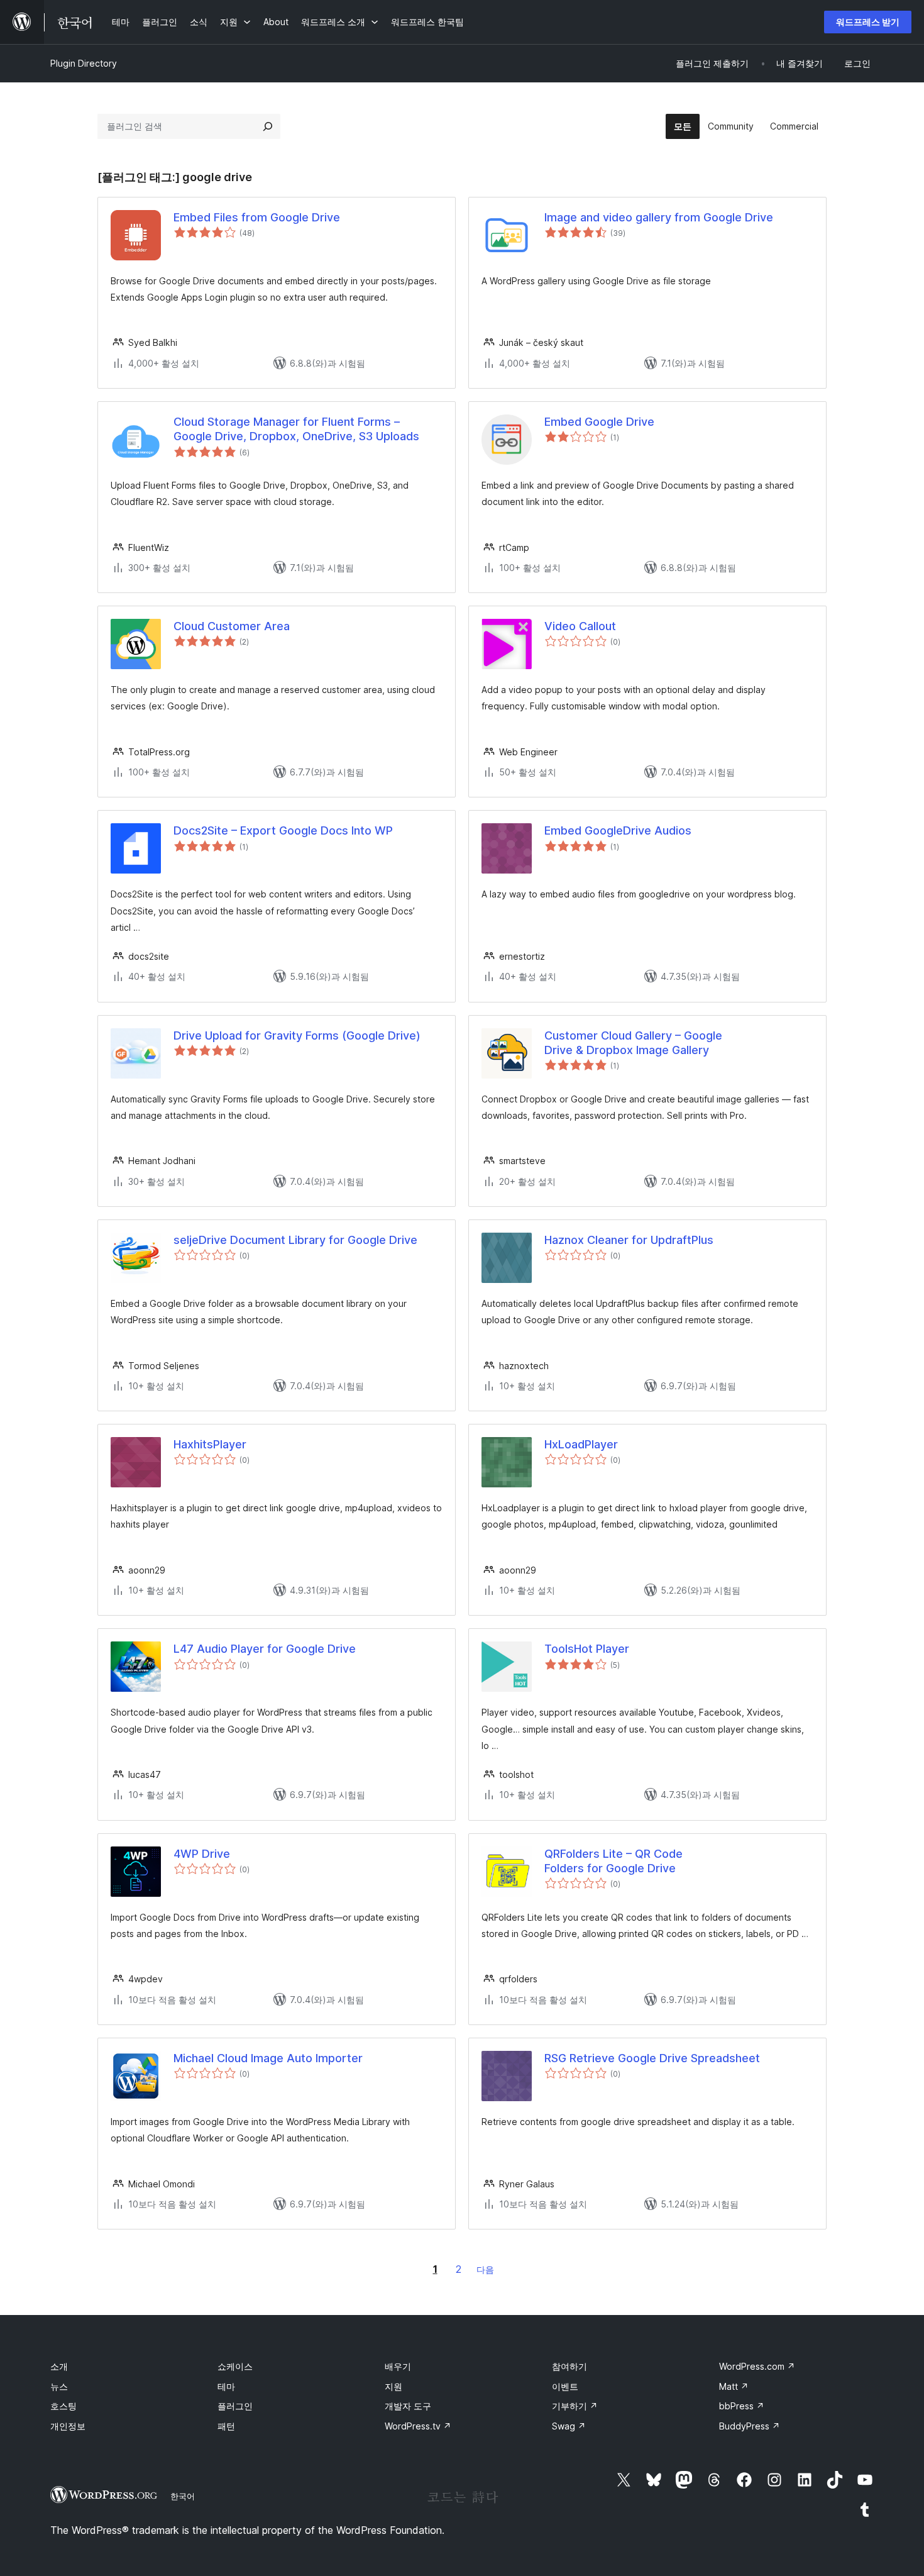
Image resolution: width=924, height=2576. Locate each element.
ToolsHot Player (587, 1649)
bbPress (742, 2406)
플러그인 (235, 2406)
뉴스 (59, 2386)
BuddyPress (750, 2426)
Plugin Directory (84, 63)
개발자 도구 (408, 2406)
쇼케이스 (235, 2366)
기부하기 (575, 2406)
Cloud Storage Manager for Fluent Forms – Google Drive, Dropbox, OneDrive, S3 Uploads (296, 429)
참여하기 (569, 2366)
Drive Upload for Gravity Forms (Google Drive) (297, 1035)
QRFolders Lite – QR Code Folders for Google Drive (613, 1861)
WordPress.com (757, 2366)
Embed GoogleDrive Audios (618, 830)
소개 (59, 2366)
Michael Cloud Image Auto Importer (268, 2058)
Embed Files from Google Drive (257, 217)
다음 (485, 2269)
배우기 (398, 2366)
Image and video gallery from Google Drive (659, 217)
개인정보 (68, 2426)
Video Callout (580, 626)
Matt (734, 2386)
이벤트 (565, 2386)
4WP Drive (202, 1854)
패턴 (226, 2426)
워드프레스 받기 (868, 22)
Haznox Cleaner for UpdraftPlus (629, 1240)
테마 (226, 2386)
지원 (393, 2386)
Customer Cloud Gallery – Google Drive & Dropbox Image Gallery (633, 1043)
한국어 (183, 2496)
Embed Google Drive (599, 422)
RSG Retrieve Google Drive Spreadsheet (652, 2058)
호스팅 (63, 2406)
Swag (569, 2426)
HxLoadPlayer (581, 1444)
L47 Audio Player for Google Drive (265, 1649)
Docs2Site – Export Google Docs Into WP (283, 830)
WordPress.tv (418, 2426)
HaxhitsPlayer (210, 1444)
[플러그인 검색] (268, 126)
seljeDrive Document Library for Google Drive (295, 1240)
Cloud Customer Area (232, 626)
